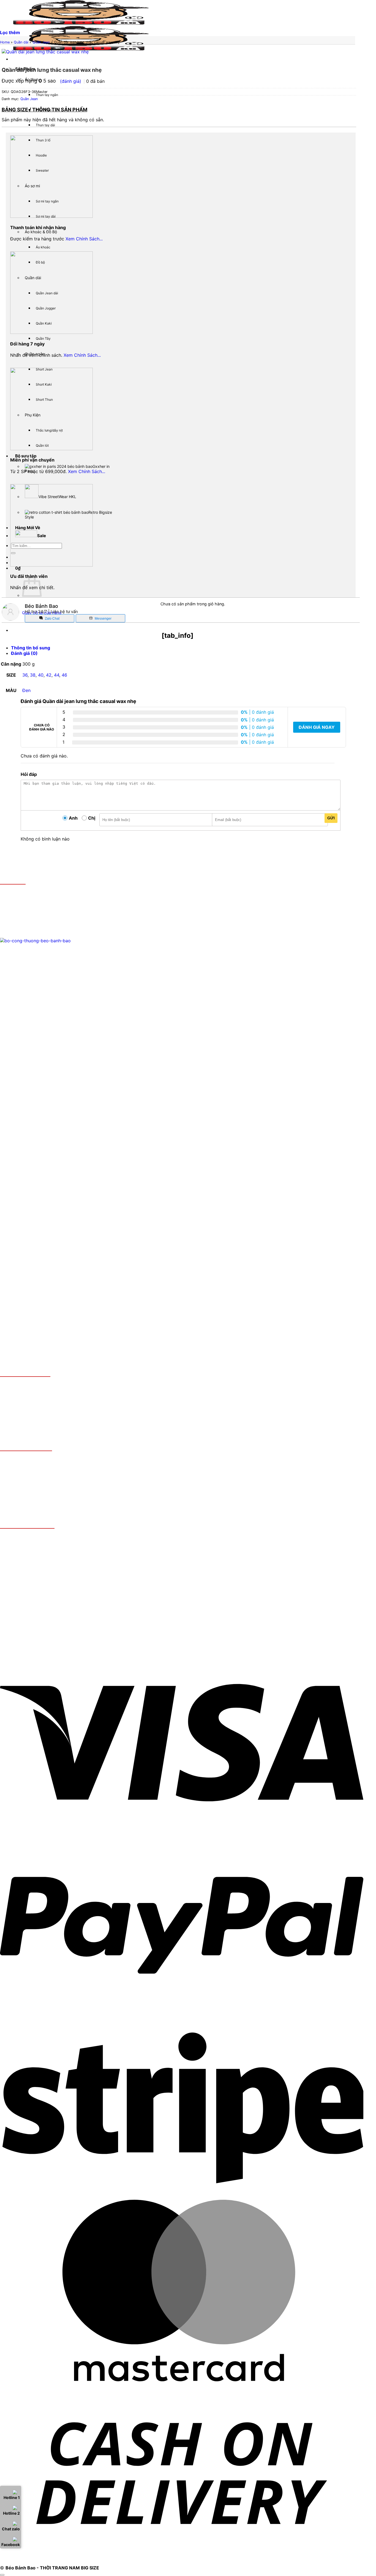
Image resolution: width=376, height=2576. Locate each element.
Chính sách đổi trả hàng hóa (40, 1396)
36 (25, 675)
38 (33, 675)
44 (57, 675)
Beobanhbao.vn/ (47, 925)
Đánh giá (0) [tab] (24, 653)
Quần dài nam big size (34, 1495)
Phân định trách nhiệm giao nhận (45, 1412)
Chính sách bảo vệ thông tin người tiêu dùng (57, 1407)
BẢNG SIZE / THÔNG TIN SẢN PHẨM (44, 110)
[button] (18, 568)
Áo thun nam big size (33, 1459)
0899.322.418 (43, 914)
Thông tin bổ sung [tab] (31, 648)
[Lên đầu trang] (2, 2575)
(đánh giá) (71, 81)
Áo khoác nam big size (35, 1484)
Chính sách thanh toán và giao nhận (48, 1385)
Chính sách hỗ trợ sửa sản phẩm (45, 1401)
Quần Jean (41, 42)
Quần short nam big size (36, 1490)
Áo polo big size (21, 1469)
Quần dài (21, 42)
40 (41, 675)
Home (5, 42)
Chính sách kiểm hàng (34, 1390)
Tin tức (18, 1418)
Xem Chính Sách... (84, 239)
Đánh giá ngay (317, 727)
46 (64, 675)
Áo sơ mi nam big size (34, 1479)
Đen (26, 690)
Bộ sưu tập (26, 456)
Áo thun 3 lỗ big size (66, 1469)
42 (49, 675)
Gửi (331, 818)
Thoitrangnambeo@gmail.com (53, 920)
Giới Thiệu (22, 931)
